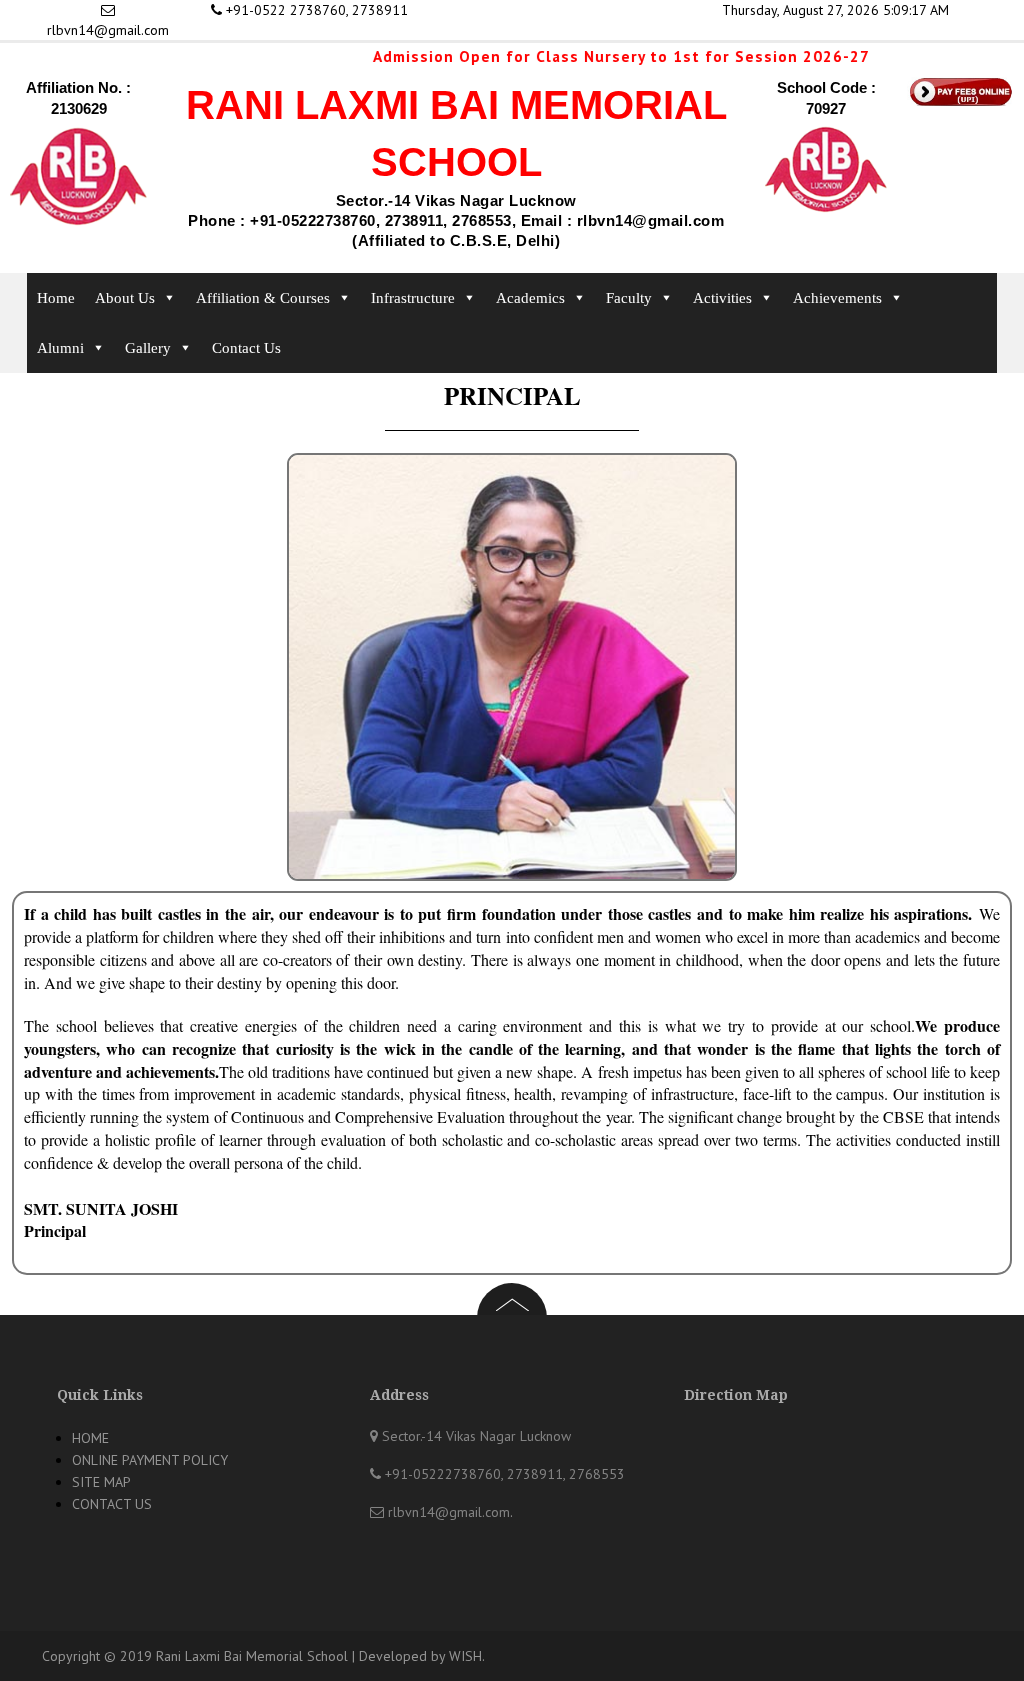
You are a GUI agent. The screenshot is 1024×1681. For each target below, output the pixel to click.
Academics (530, 297)
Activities (722, 297)
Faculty (629, 297)
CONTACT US (112, 1504)
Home (56, 297)
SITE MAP (101, 1482)
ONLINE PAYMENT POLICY (150, 1460)
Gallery (148, 347)
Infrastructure (413, 297)
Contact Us (246, 347)
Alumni (60, 347)
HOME (90, 1438)
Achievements (837, 297)
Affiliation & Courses (263, 297)
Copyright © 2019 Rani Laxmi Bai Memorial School (195, 1656)
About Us (125, 297)
